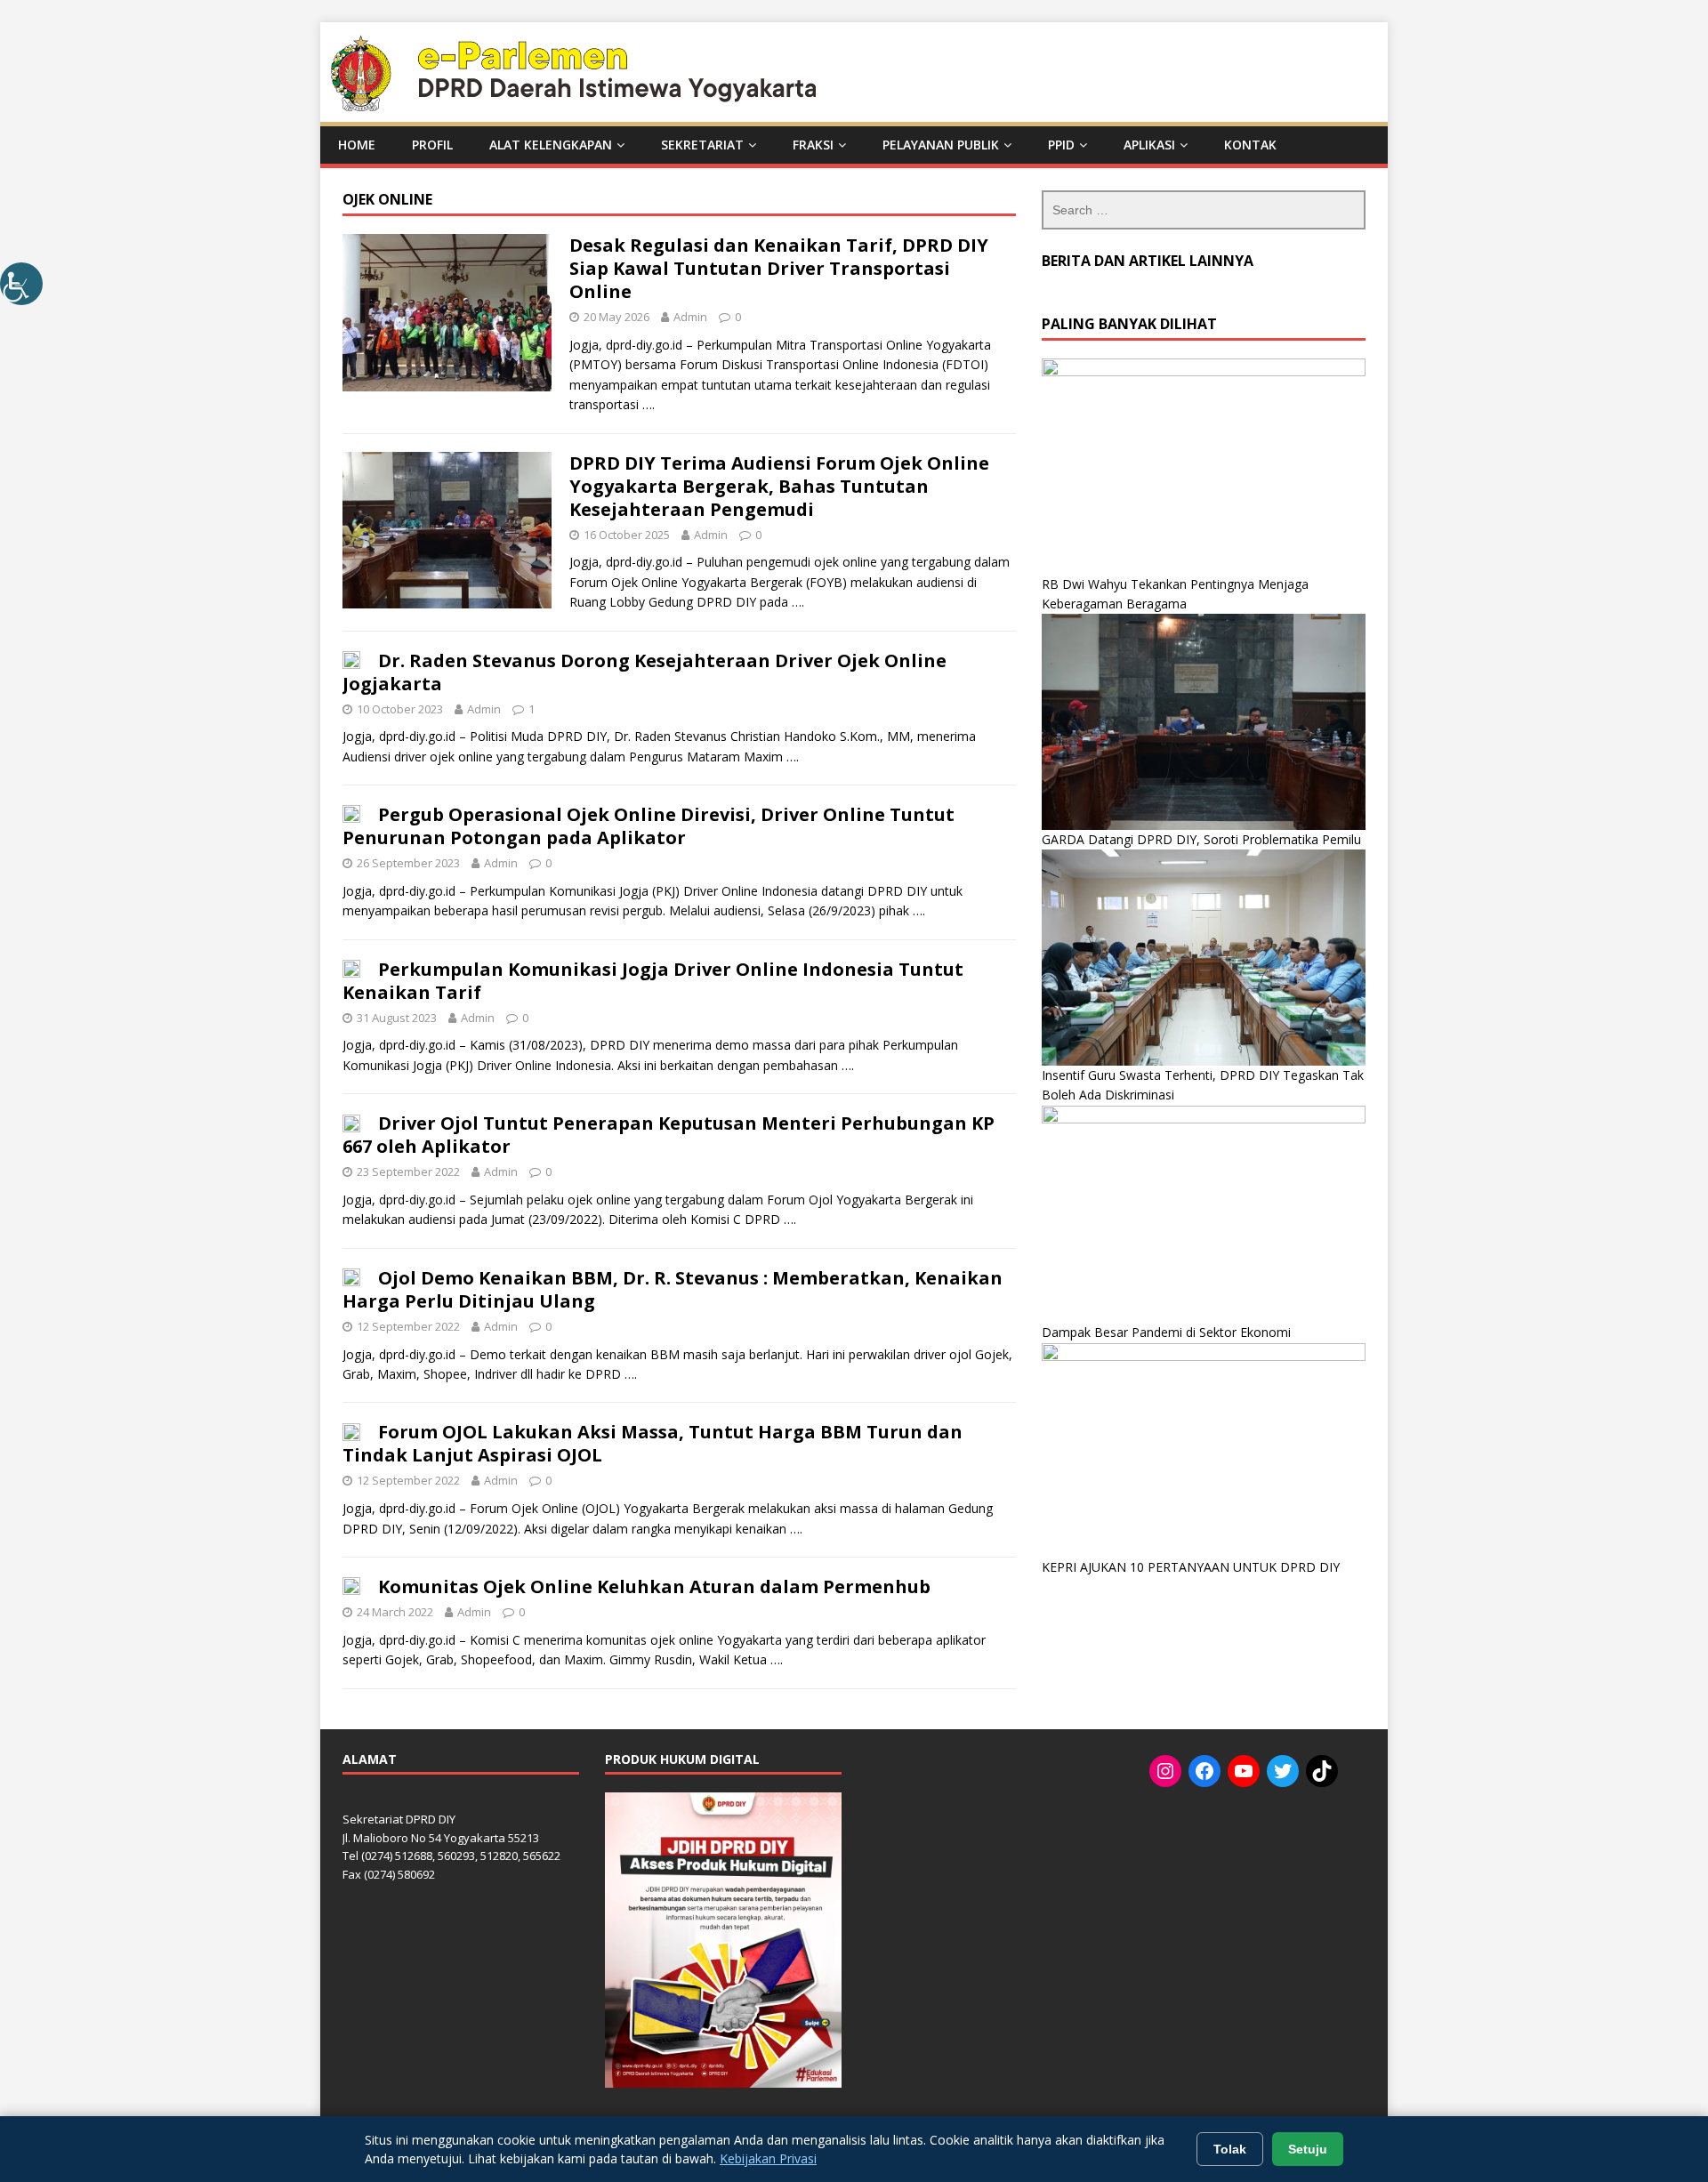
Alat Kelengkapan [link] (551, 145)
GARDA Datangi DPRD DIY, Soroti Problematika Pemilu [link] (1201, 839)
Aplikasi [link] (1149, 145)
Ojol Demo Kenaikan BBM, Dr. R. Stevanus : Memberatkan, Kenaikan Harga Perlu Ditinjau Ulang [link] (673, 1289)
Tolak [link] (1230, 2149)
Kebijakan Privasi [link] (768, 2158)
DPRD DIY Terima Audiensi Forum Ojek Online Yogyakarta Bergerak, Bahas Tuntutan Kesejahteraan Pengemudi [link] (779, 486)
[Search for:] (1204, 210)
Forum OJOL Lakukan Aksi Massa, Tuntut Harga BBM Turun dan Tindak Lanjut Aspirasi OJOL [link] (653, 1443)
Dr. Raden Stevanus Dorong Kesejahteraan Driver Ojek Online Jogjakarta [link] (645, 672)
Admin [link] (690, 317)
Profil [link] (432, 145)
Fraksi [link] (813, 145)
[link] (21, 284)
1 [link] (532, 709)
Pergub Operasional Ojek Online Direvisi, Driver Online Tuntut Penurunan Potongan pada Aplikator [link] (649, 826)
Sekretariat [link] (702, 145)
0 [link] (738, 317)
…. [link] (649, 404)
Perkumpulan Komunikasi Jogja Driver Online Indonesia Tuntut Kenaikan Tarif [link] (653, 981)
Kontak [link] (1250, 145)
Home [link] (357, 145)
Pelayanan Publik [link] (941, 145)
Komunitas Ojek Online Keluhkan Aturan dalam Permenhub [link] (654, 1586)
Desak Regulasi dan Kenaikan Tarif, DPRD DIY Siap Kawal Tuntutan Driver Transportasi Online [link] (779, 268)
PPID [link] (1061, 145)
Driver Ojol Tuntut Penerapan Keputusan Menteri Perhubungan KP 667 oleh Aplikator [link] (669, 1135)
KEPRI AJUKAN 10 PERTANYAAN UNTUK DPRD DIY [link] (1191, 1567)
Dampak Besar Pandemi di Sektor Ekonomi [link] (1166, 1332)
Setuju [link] (1308, 2149)
